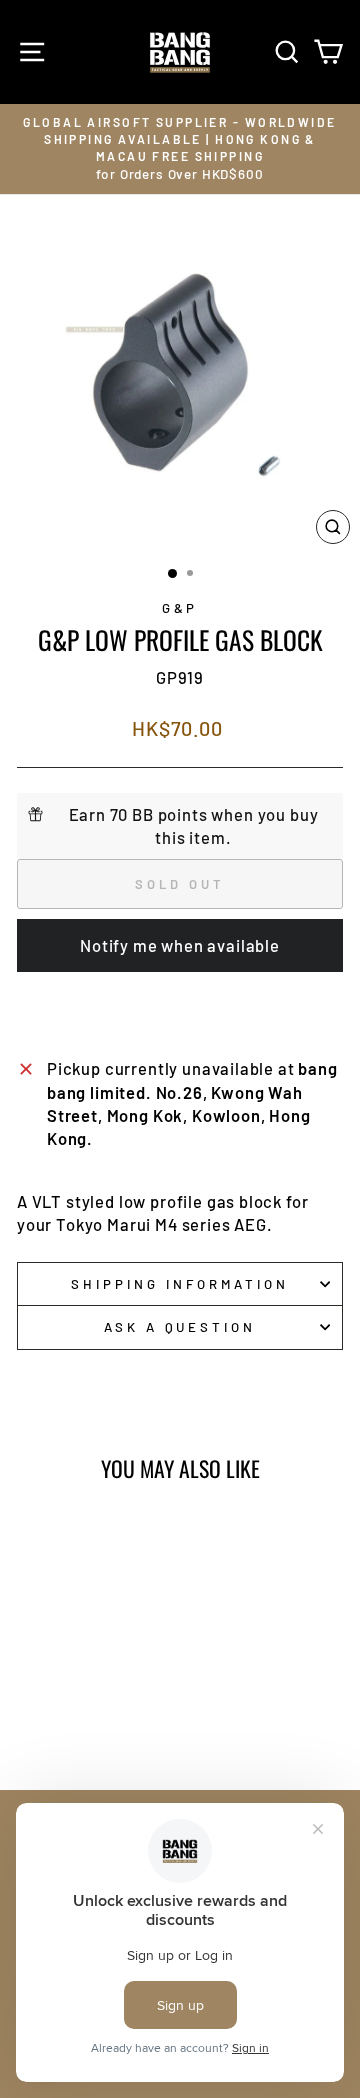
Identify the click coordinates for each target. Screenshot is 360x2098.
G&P (180, 608)
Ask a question (180, 1327)
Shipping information (180, 1284)
